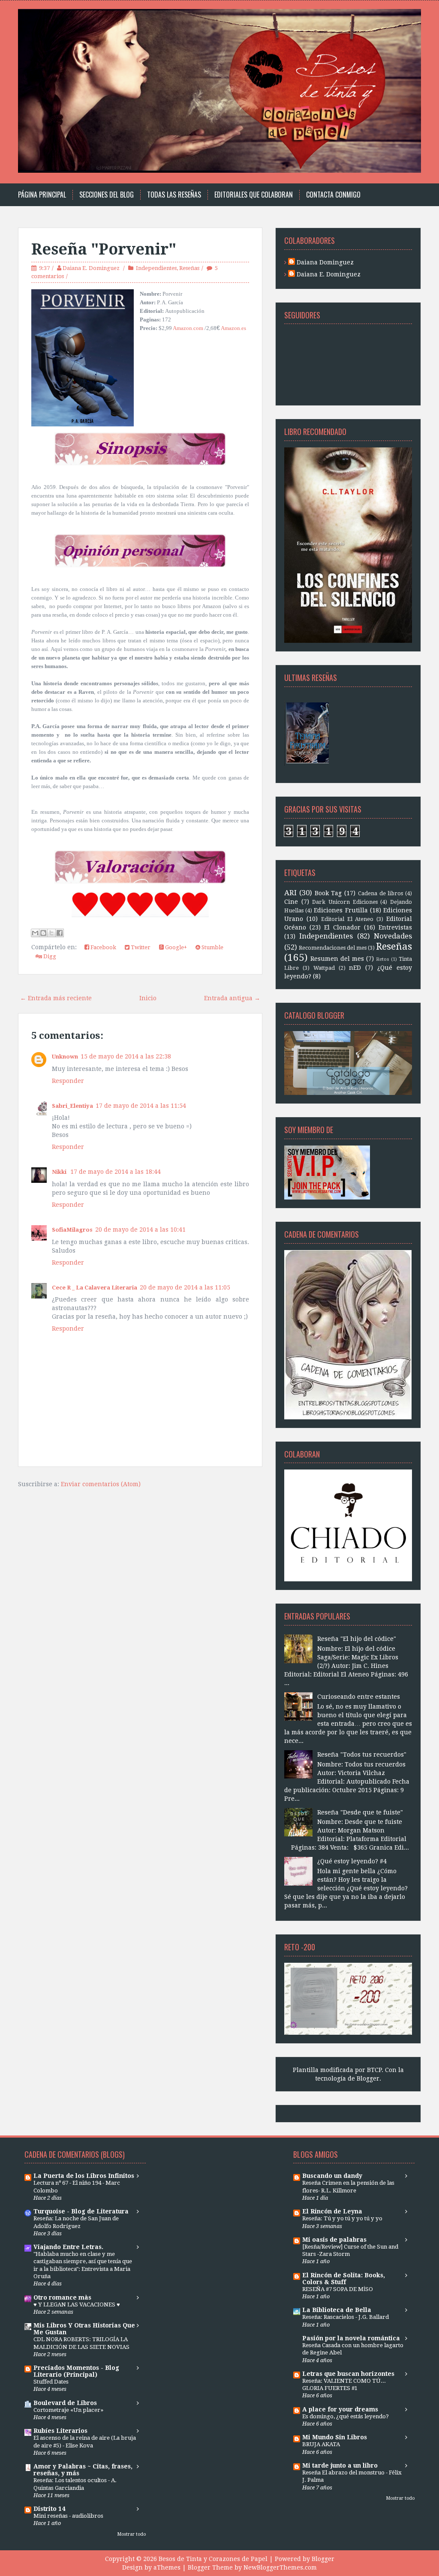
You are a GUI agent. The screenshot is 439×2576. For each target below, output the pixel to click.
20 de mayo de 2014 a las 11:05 (185, 1287)
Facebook (103, 947)
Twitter (140, 947)
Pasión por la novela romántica (351, 2338)
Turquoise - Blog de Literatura (81, 2211)
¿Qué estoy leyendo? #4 (352, 1861)
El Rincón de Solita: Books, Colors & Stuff (344, 2279)
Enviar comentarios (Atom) (101, 1484)
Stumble (212, 947)
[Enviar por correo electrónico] (35, 933)
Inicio (148, 998)
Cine (291, 902)
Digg (49, 956)
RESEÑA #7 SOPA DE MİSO (338, 2289)
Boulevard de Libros (65, 2403)
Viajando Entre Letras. (68, 2247)
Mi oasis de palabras (334, 2240)
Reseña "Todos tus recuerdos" (362, 1754)
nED (355, 968)
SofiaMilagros (72, 1230)
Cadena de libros (381, 893)
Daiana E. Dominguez (92, 268)
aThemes (167, 2567)
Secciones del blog (107, 195)
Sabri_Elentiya (72, 1106)
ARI (290, 893)
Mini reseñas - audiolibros (68, 2516)
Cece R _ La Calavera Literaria (95, 1288)
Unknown (65, 1057)
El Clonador (342, 927)
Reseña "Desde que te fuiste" (360, 1812)
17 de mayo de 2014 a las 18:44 (116, 1172)
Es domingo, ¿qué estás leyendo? (346, 2416)
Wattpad (324, 968)
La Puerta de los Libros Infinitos (84, 2176)
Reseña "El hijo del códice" (357, 1639)
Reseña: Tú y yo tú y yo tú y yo (342, 2218)
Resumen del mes (337, 959)
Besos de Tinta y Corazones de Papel (213, 2559)
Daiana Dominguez (325, 262)
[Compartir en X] (51, 933)
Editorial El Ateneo (347, 919)
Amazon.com (188, 328)
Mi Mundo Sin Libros (335, 2437)
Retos (383, 959)
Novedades (393, 936)
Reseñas (189, 268)
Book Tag (328, 893)
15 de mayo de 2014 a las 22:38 (126, 1056)
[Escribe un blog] (43, 933)
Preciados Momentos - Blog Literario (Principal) (76, 2371)
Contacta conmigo (333, 195)
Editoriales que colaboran (254, 195)
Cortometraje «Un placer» (68, 2410)
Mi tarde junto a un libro (340, 2465)
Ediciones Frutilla (341, 910)
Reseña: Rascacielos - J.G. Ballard (346, 2317)
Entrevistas (395, 927)
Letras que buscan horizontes (348, 2374)
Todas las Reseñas (174, 195)
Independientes (156, 268)
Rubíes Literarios (60, 2431)
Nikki (60, 1172)
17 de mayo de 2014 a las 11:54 (141, 1106)
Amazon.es (233, 328)
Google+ (175, 947)
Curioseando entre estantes (359, 1697)
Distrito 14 (49, 2509)
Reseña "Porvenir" (104, 249)
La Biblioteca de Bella (337, 2310)
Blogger (368, 2078)
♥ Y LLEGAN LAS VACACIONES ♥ (77, 2305)
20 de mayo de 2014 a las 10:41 (140, 1230)
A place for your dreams (340, 2409)
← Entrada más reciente (56, 998)
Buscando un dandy (332, 2176)
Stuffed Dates (51, 2382)
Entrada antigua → (232, 998)
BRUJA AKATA (321, 2444)
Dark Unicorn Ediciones (345, 902)
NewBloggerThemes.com (280, 2567)
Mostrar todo (132, 2534)
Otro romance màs (62, 2297)
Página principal (42, 195)
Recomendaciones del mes (333, 948)
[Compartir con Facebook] (60, 933)
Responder (68, 1081)
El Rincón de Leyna (332, 2211)
